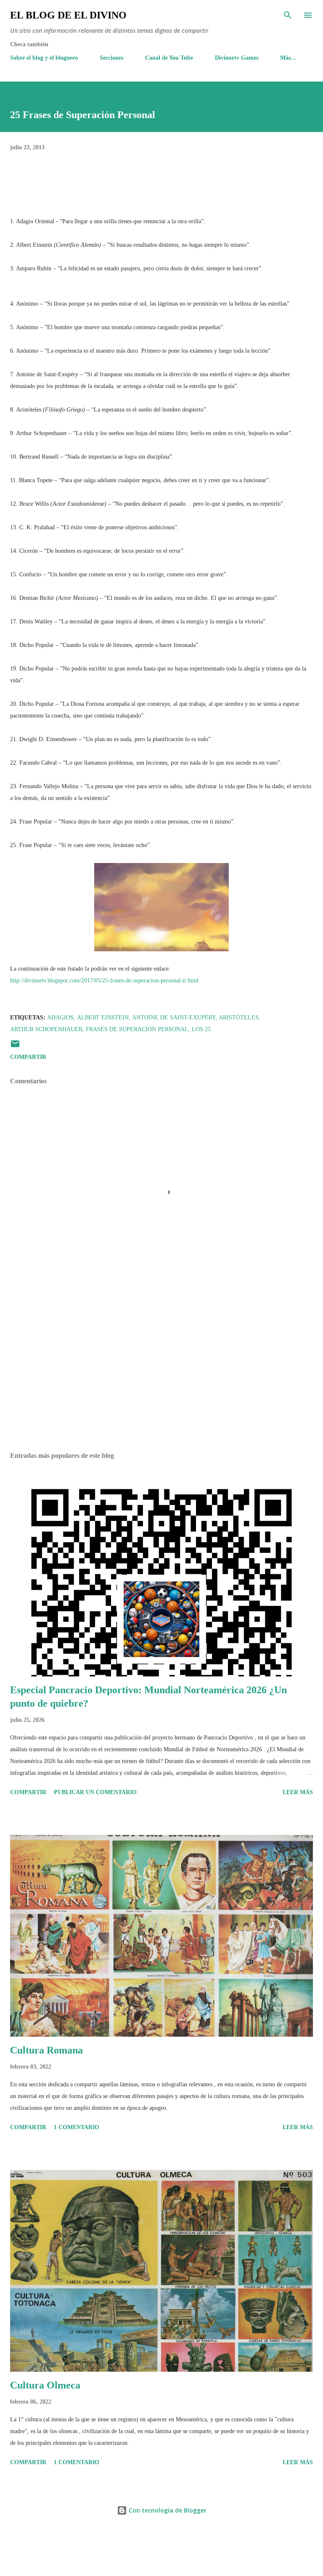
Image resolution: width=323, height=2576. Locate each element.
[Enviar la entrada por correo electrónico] (15, 1047)
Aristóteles (239, 1017)
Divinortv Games (237, 58)
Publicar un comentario (95, 1792)
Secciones (111, 58)
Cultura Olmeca (45, 2385)
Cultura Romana (46, 2050)
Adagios (60, 1017)
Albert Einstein (103, 1017)
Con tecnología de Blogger (167, 2510)
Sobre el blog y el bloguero (44, 58)
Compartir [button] (28, 1057)
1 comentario (77, 2127)
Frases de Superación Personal (137, 1029)
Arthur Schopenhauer (46, 1029)
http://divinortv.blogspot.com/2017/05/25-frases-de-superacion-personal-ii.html (104, 981)
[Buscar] (288, 15)
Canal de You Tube (169, 58)
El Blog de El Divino (68, 15)
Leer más (298, 1792)
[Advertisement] (161, 1366)
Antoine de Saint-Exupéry (174, 1017)
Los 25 (201, 1029)
